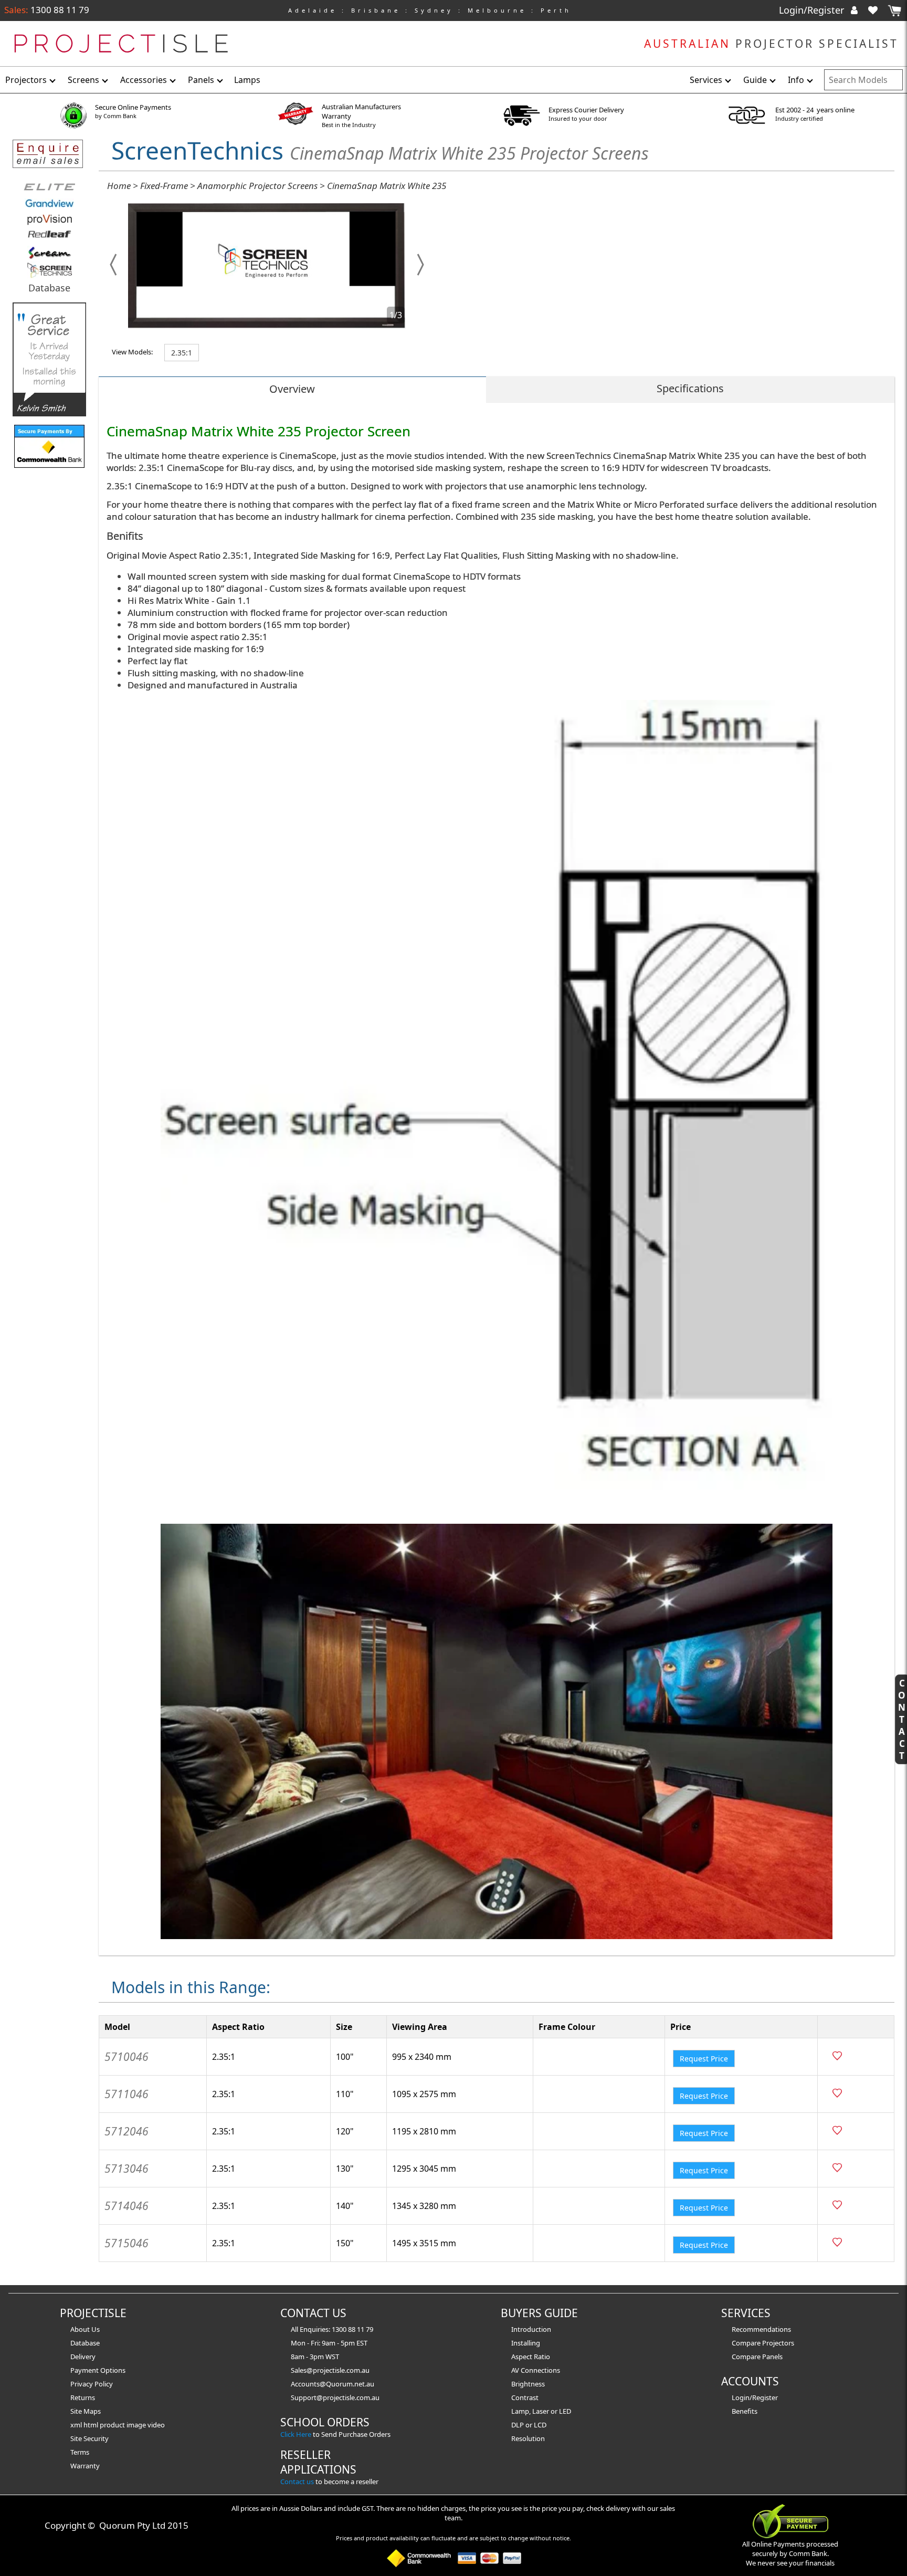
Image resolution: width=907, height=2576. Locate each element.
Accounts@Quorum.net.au (333, 2384)
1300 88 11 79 (59, 10)
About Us (85, 2329)
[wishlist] (877, 10)
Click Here (296, 2434)
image (137, 2425)
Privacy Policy (92, 2384)
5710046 (126, 2057)
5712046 (126, 2131)
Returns (83, 2397)
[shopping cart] (894, 11)
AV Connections (536, 2370)
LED (565, 2411)
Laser (541, 2411)
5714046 (126, 2206)
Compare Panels (757, 2357)
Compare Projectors (763, 2343)
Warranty (85, 2466)
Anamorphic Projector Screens (257, 186)
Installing (526, 2343)
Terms (80, 2452)
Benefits (745, 2411)
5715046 (126, 2243)
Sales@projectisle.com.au (330, 2370)
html (92, 2425)
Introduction (531, 2329)
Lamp (520, 2411)
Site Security (89, 2438)
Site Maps (86, 2411)
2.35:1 (182, 353)
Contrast (525, 2397)
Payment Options (98, 2370)
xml (77, 2425)
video (156, 2425)
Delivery (83, 2357)
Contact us (297, 2481)
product (113, 2425)
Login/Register (813, 10)
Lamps (247, 80)
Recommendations (761, 2329)
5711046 (126, 2094)
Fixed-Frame (164, 186)
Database (49, 288)
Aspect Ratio (531, 2357)
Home (119, 186)
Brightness (528, 2384)
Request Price (704, 2059)
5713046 (126, 2169)
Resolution (528, 2438)
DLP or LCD (529, 2425)
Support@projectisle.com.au (335, 2397)
